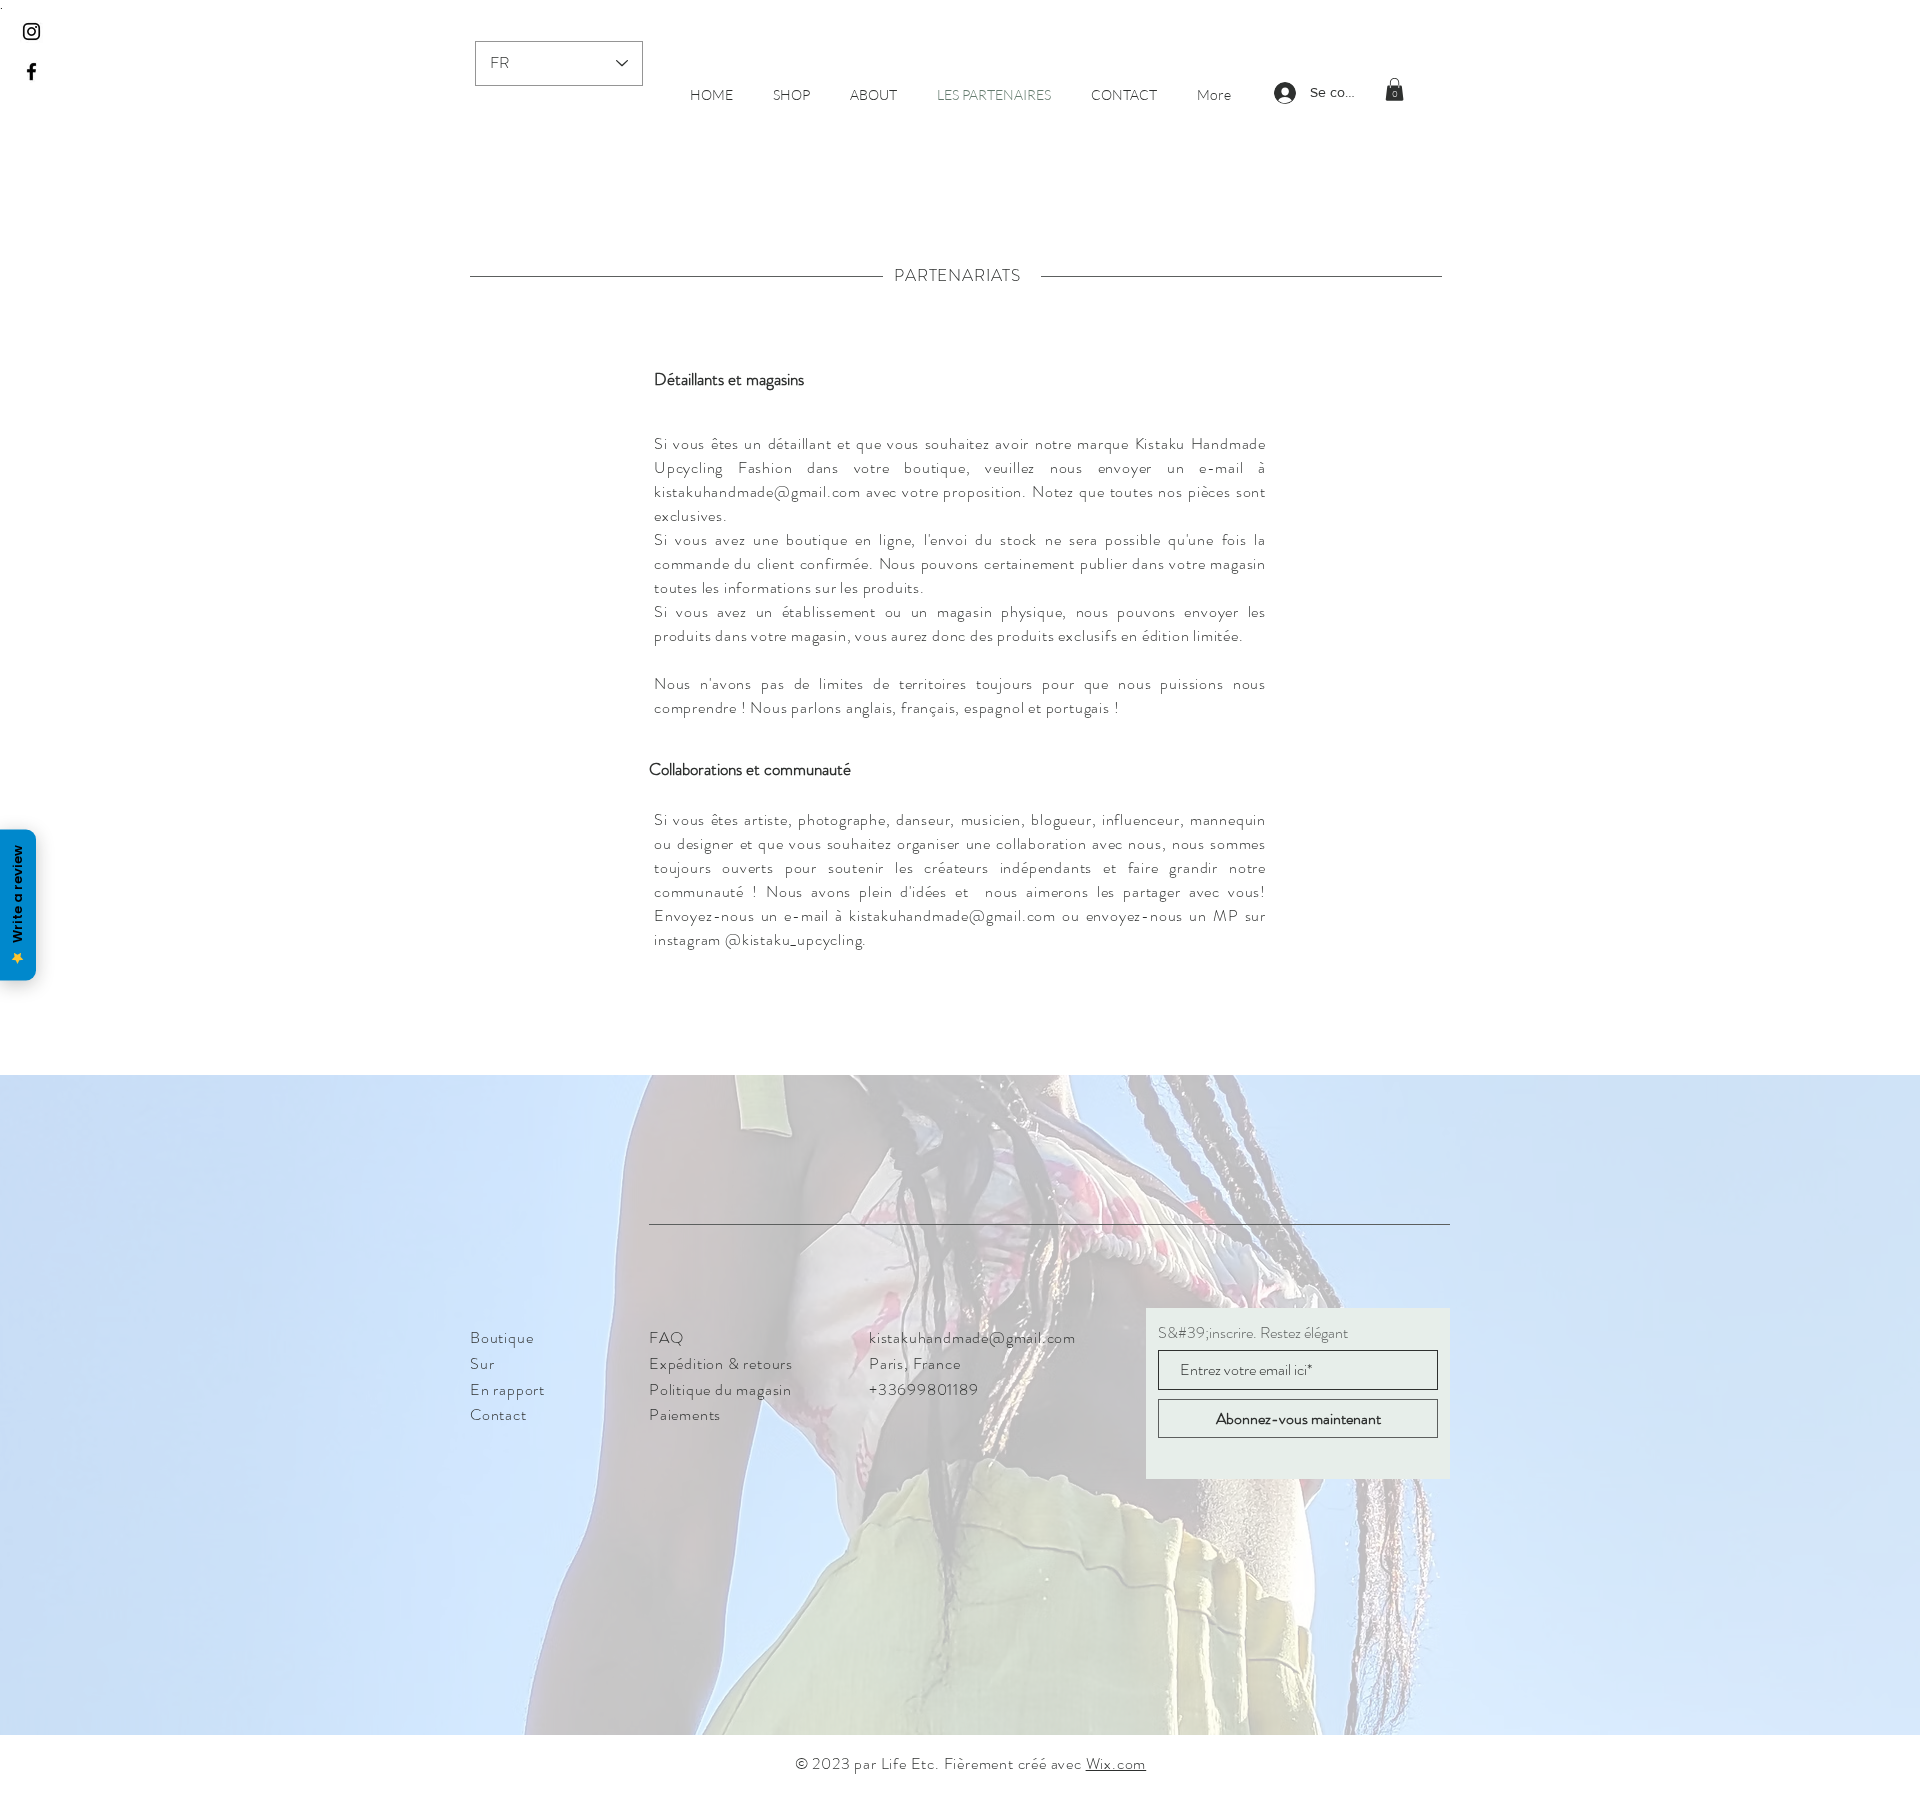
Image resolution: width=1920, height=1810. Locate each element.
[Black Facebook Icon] (31, 71)
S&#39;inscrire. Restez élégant (1253, 1333)
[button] (1394, 89)
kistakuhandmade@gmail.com (757, 491)
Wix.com (1116, 1763)
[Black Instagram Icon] (31, 31)
